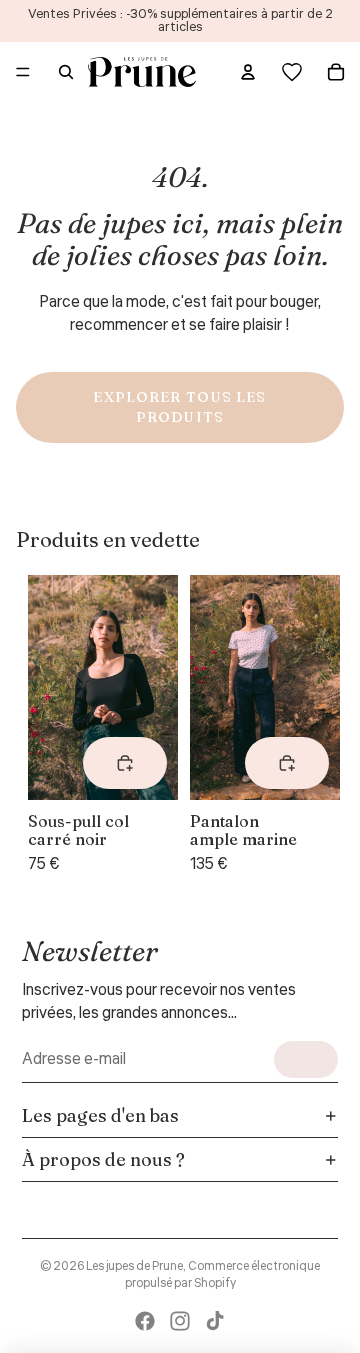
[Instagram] (180, 1321)
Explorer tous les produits (179, 407)
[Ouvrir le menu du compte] (248, 72)
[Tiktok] (215, 1321)
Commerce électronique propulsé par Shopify (223, 1275)
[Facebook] (145, 1321)
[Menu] (23, 72)
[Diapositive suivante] (308, 725)
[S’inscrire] (306, 1059)
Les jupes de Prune (134, 1266)
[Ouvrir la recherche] (66, 72)
